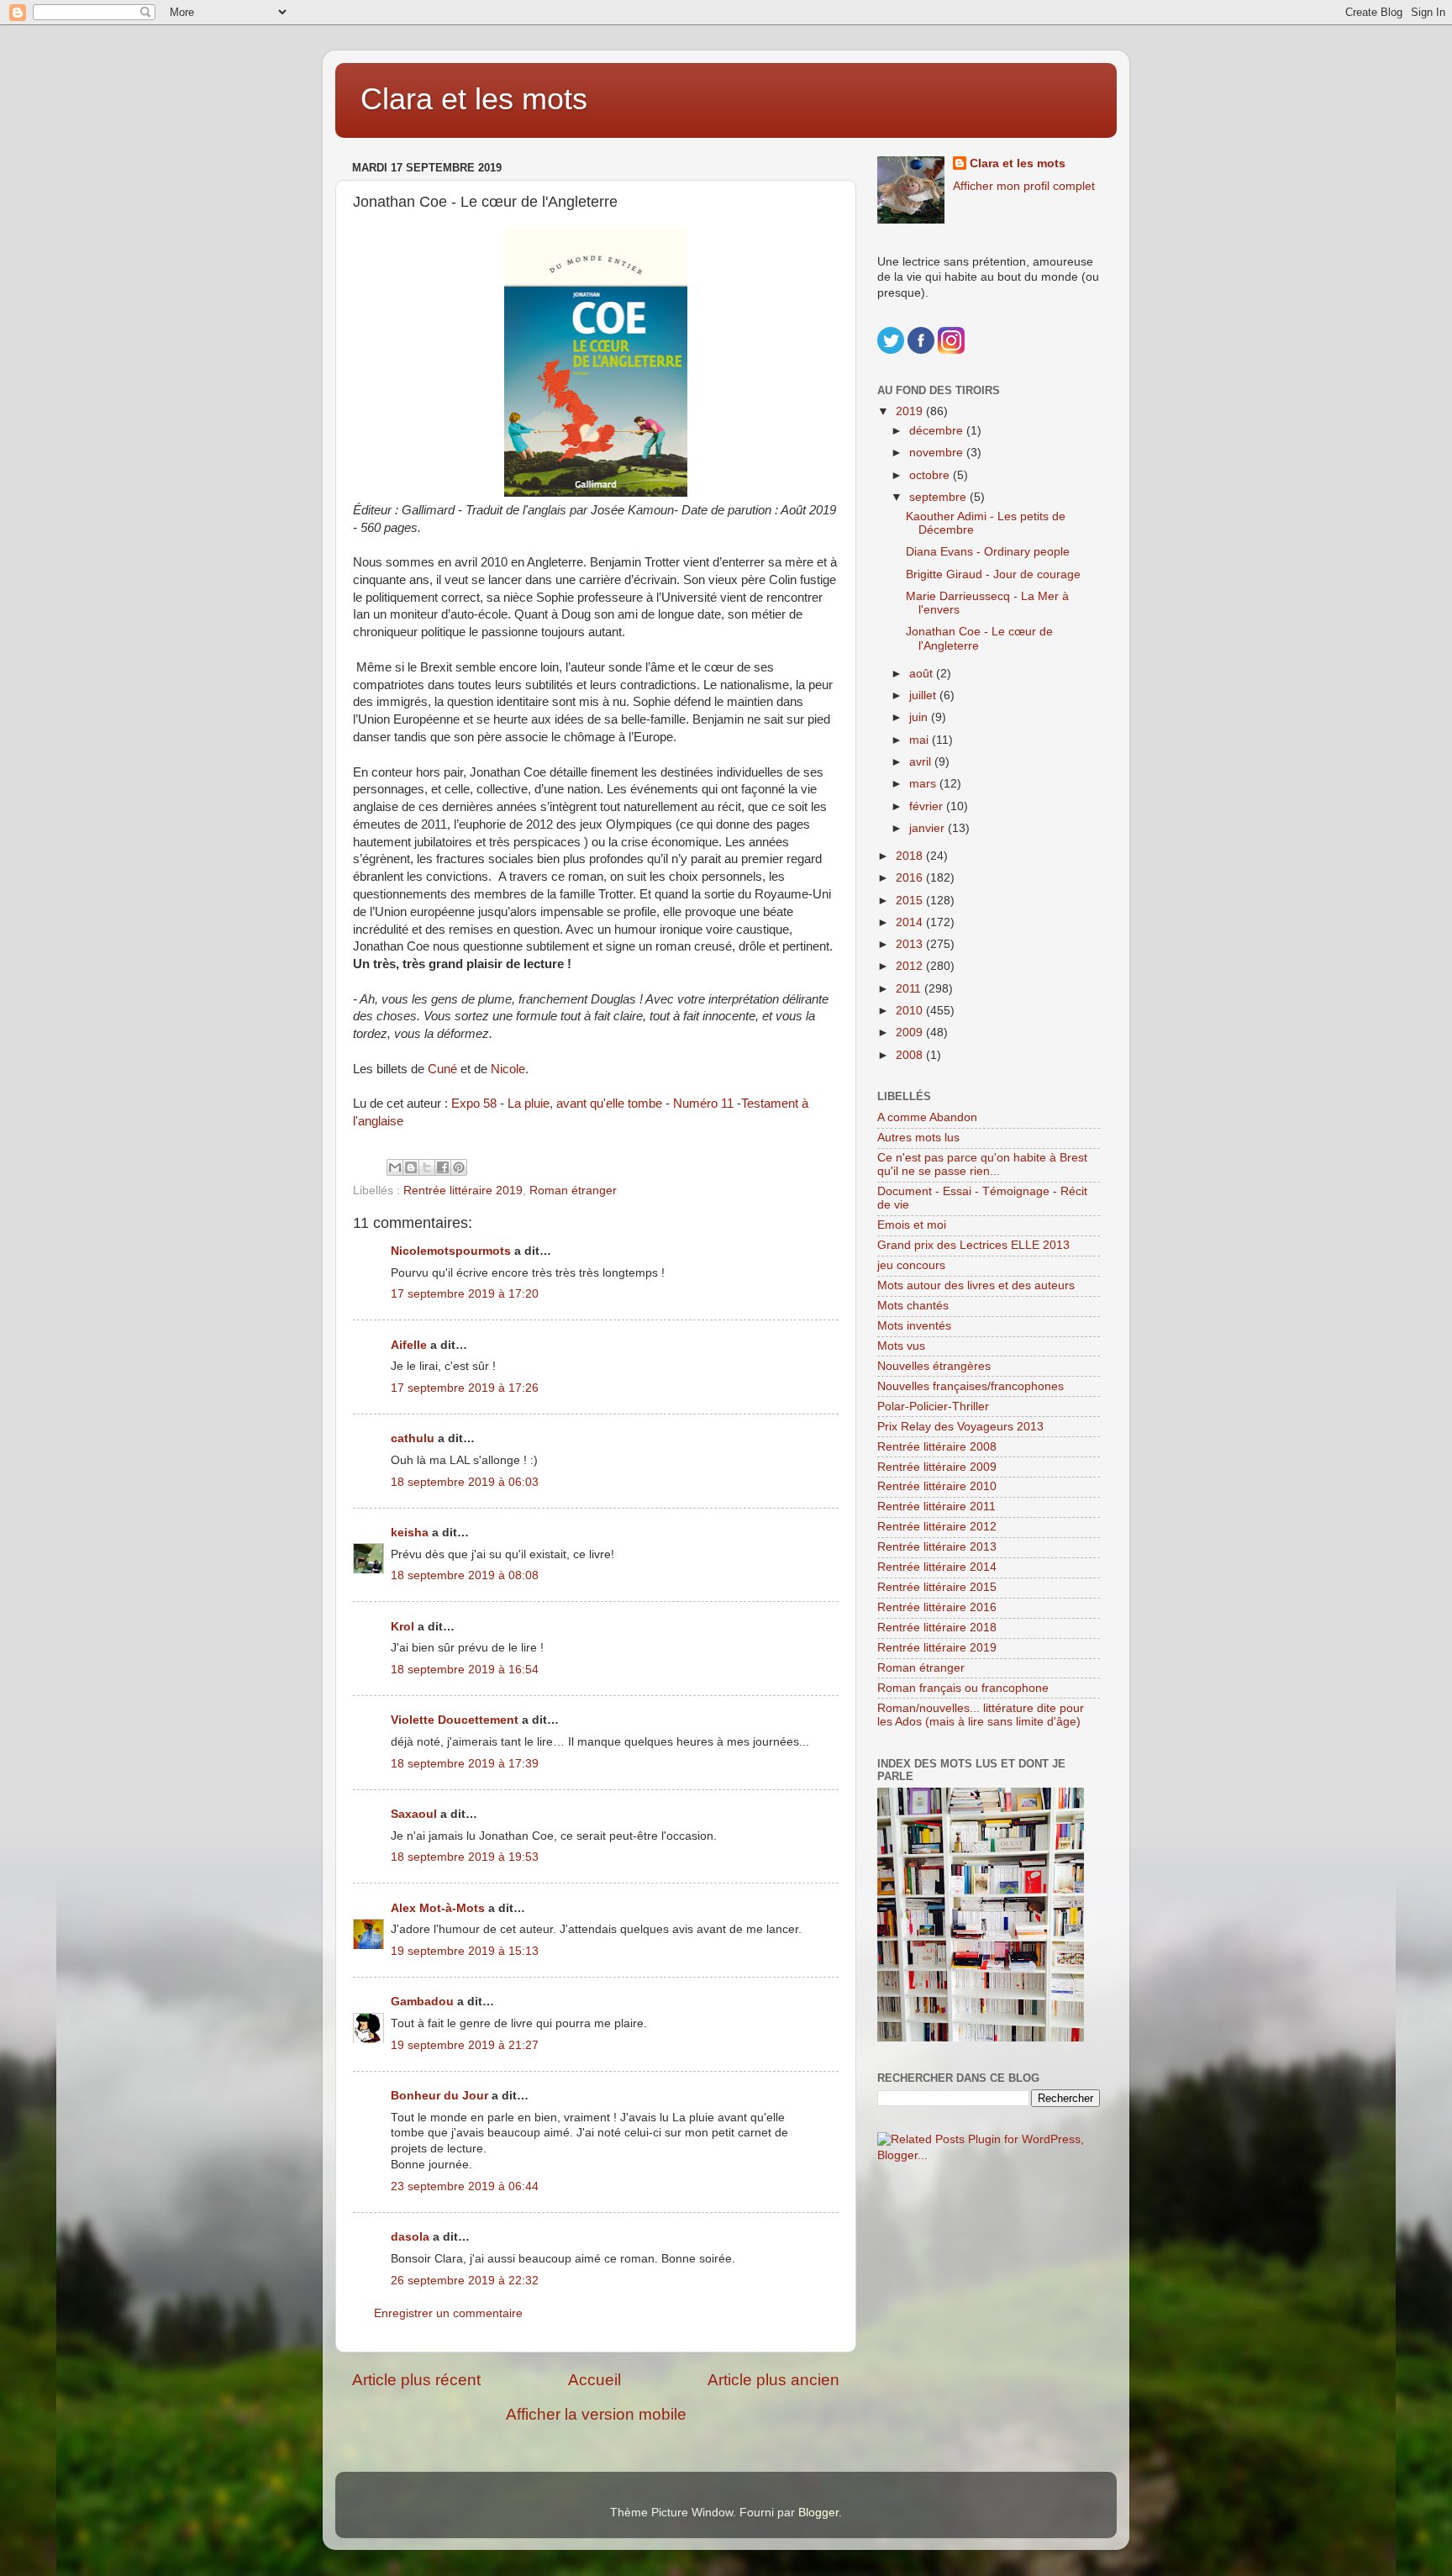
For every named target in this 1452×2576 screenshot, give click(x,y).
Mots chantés (913, 1306)
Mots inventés (914, 1326)
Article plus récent (416, 2380)
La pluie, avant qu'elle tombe (585, 1104)
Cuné (442, 1069)
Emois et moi (912, 1225)
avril (922, 762)
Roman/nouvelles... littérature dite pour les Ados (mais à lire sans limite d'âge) (981, 1715)
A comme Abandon (927, 1117)
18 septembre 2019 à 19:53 (465, 1857)
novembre (938, 453)
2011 (910, 989)
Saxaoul (414, 1814)
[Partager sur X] (427, 1167)
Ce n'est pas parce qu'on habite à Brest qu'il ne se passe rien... (982, 1164)
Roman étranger (573, 1191)
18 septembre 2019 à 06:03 (465, 1482)
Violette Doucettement (455, 1720)
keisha (410, 1533)
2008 (911, 1055)
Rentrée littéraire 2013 (937, 1547)
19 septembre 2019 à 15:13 (465, 1951)
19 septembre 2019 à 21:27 (465, 2045)
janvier (929, 828)
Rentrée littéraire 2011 (936, 1507)
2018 (911, 856)
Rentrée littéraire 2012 (937, 1527)
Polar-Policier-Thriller (933, 1407)
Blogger (818, 2513)
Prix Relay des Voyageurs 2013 (960, 1427)
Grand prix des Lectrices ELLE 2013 (973, 1245)
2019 (911, 411)
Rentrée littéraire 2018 (937, 1628)
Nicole (508, 1069)
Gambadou (422, 2002)
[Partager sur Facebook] (443, 1167)
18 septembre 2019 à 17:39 (465, 1764)
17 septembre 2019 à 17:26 (465, 1388)
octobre (931, 475)
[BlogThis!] (411, 1167)
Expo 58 (476, 1104)
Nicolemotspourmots (451, 1251)
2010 (911, 1011)
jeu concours (911, 1265)
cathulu (413, 1438)
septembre (939, 497)
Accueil (594, 2380)
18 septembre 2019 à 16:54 (465, 1670)
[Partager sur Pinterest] (459, 1167)
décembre (938, 431)
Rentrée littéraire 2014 (937, 1567)
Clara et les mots (474, 99)
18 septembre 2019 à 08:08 (465, 1575)
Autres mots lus (918, 1138)
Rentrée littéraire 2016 (937, 1607)
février (928, 806)
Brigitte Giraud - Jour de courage (993, 574)
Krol (402, 1627)
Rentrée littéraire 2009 (937, 1467)
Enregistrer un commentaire (448, 2313)
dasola (410, 2237)
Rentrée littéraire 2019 (463, 1191)
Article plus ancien (773, 2380)
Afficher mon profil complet (1024, 186)
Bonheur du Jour (439, 2096)
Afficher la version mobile (596, 2414)
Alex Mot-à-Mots (438, 1908)
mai (921, 740)
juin (920, 717)
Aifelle (409, 1345)
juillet (924, 695)
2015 (911, 901)
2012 (911, 966)
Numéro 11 (703, 1104)
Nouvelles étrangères (934, 1366)
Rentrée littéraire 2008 (937, 1447)
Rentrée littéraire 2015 (937, 1587)
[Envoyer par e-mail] (395, 1167)
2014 (911, 922)
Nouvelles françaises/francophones (971, 1386)
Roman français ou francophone (963, 1688)
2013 (911, 944)
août (923, 674)
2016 (911, 878)
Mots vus (901, 1346)
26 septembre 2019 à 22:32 (465, 2281)
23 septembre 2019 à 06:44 (465, 2186)
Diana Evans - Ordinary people (988, 552)
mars (924, 784)
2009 (911, 1033)
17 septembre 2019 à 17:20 (465, 1294)
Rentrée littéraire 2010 (937, 1486)
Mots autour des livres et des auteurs (976, 1285)
